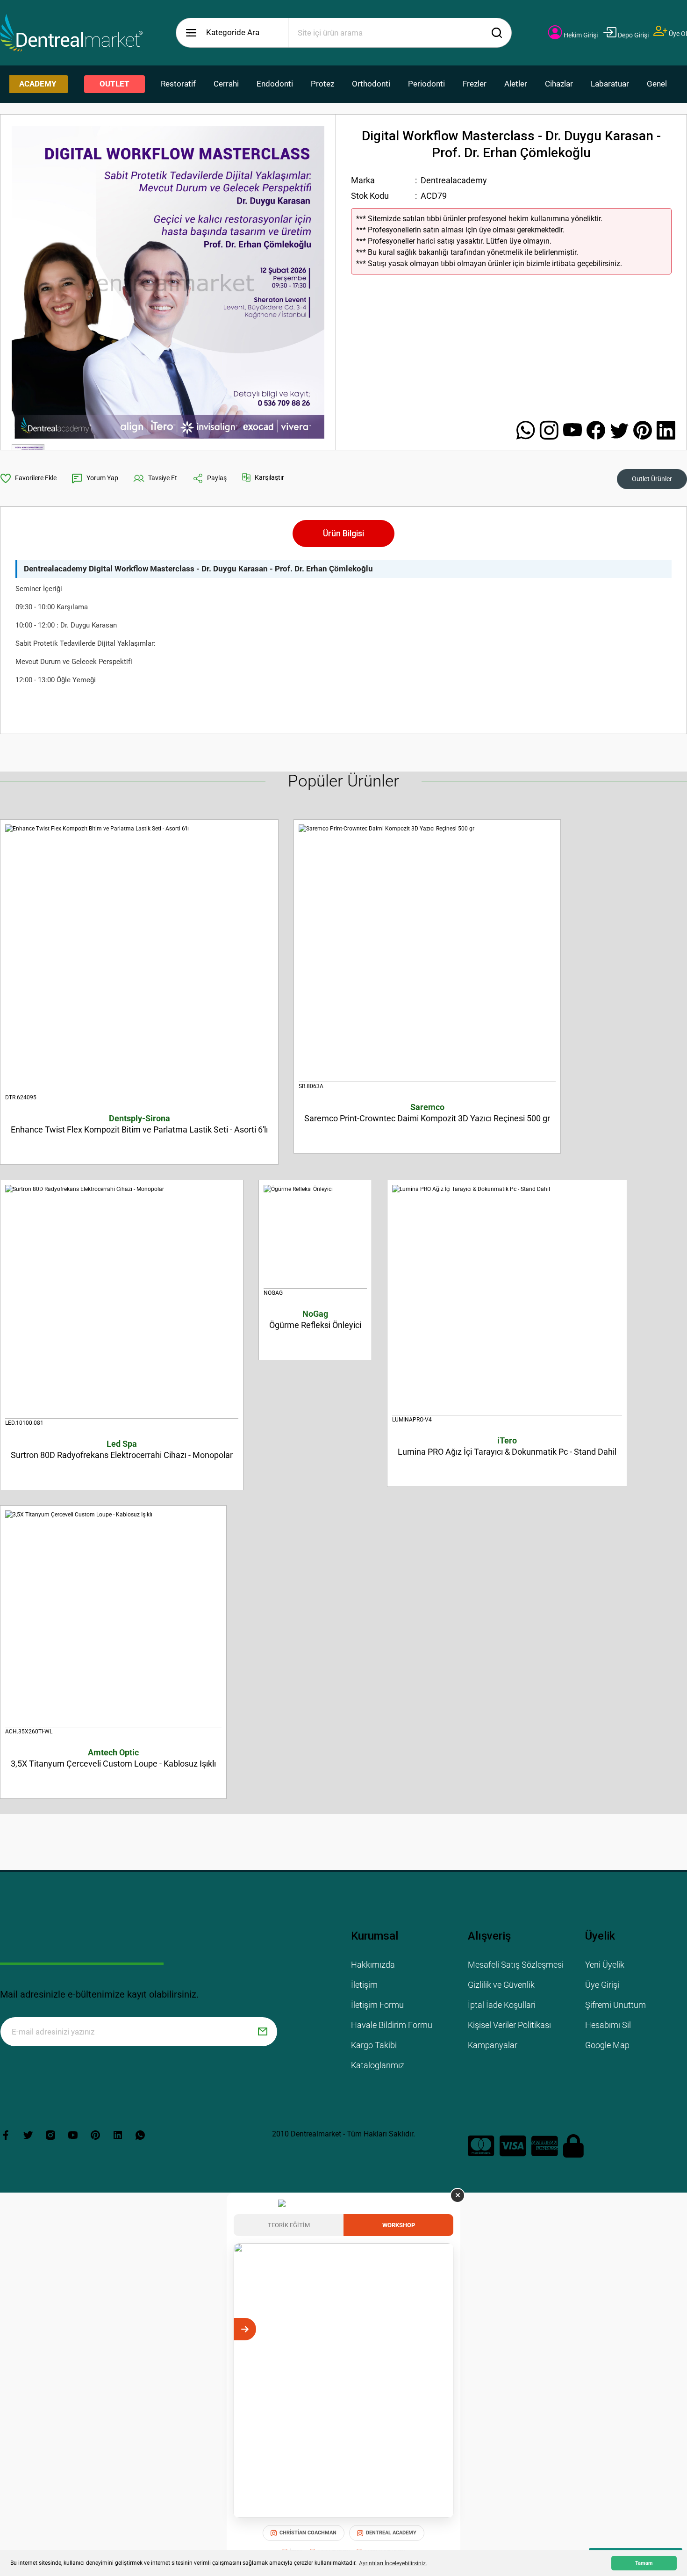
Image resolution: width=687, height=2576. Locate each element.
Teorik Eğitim (289, 2225)
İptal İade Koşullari (502, 2005)
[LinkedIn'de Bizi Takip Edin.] (666, 431)
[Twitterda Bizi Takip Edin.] (622, 431)
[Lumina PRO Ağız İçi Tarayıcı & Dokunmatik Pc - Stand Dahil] (507, 1300)
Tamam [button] (644, 2563)
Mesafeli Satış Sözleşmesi (516, 1965)
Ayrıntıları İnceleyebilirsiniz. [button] (393, 2563)
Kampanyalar (493, 2045)
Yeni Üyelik (605, 1965)
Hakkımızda (373, 1965)
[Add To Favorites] (28, 478)
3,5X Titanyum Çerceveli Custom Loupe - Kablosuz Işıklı (113, 1758)
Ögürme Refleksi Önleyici (315, 1319)
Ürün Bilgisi (343, 533)
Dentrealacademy (454, 180)
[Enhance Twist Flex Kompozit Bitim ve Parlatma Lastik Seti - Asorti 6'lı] (139, 959)
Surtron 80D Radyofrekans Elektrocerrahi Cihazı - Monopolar (122, 1449)
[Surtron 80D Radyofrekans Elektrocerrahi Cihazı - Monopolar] (122, 1302)
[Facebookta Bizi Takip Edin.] (598, 431)
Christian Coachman (308, 2533)
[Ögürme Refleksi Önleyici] (315, 1237)
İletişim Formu (377, 2005)
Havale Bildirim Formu (392, 2025)
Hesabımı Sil (608, 2025)
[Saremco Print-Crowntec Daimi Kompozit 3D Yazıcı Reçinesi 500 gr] (427, 953)
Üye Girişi (602, 1985)
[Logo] (72, 33)
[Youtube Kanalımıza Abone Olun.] (575, 431)
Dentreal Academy (391, 2533)
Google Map (607, 2045)
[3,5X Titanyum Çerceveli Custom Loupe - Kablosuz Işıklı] (113, 1619)
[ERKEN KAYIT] (442, 2329)
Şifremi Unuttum (615, 2005)
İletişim (364, 1985)
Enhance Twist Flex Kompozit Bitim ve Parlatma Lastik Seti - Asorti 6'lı (139, 1124)
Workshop (399, 2225)
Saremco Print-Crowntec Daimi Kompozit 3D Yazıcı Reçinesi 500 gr (427, 1113)
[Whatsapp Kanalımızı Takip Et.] (528, 431)
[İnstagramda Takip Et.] (551, 431)
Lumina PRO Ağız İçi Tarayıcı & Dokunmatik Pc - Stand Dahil (507, 1446)
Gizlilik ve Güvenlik (501, 1985)
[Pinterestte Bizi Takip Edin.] (645, 431)
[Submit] (263, 2032)
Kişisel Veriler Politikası (509, 2025)
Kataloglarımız (378, 2065)
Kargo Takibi (374, 2045)
